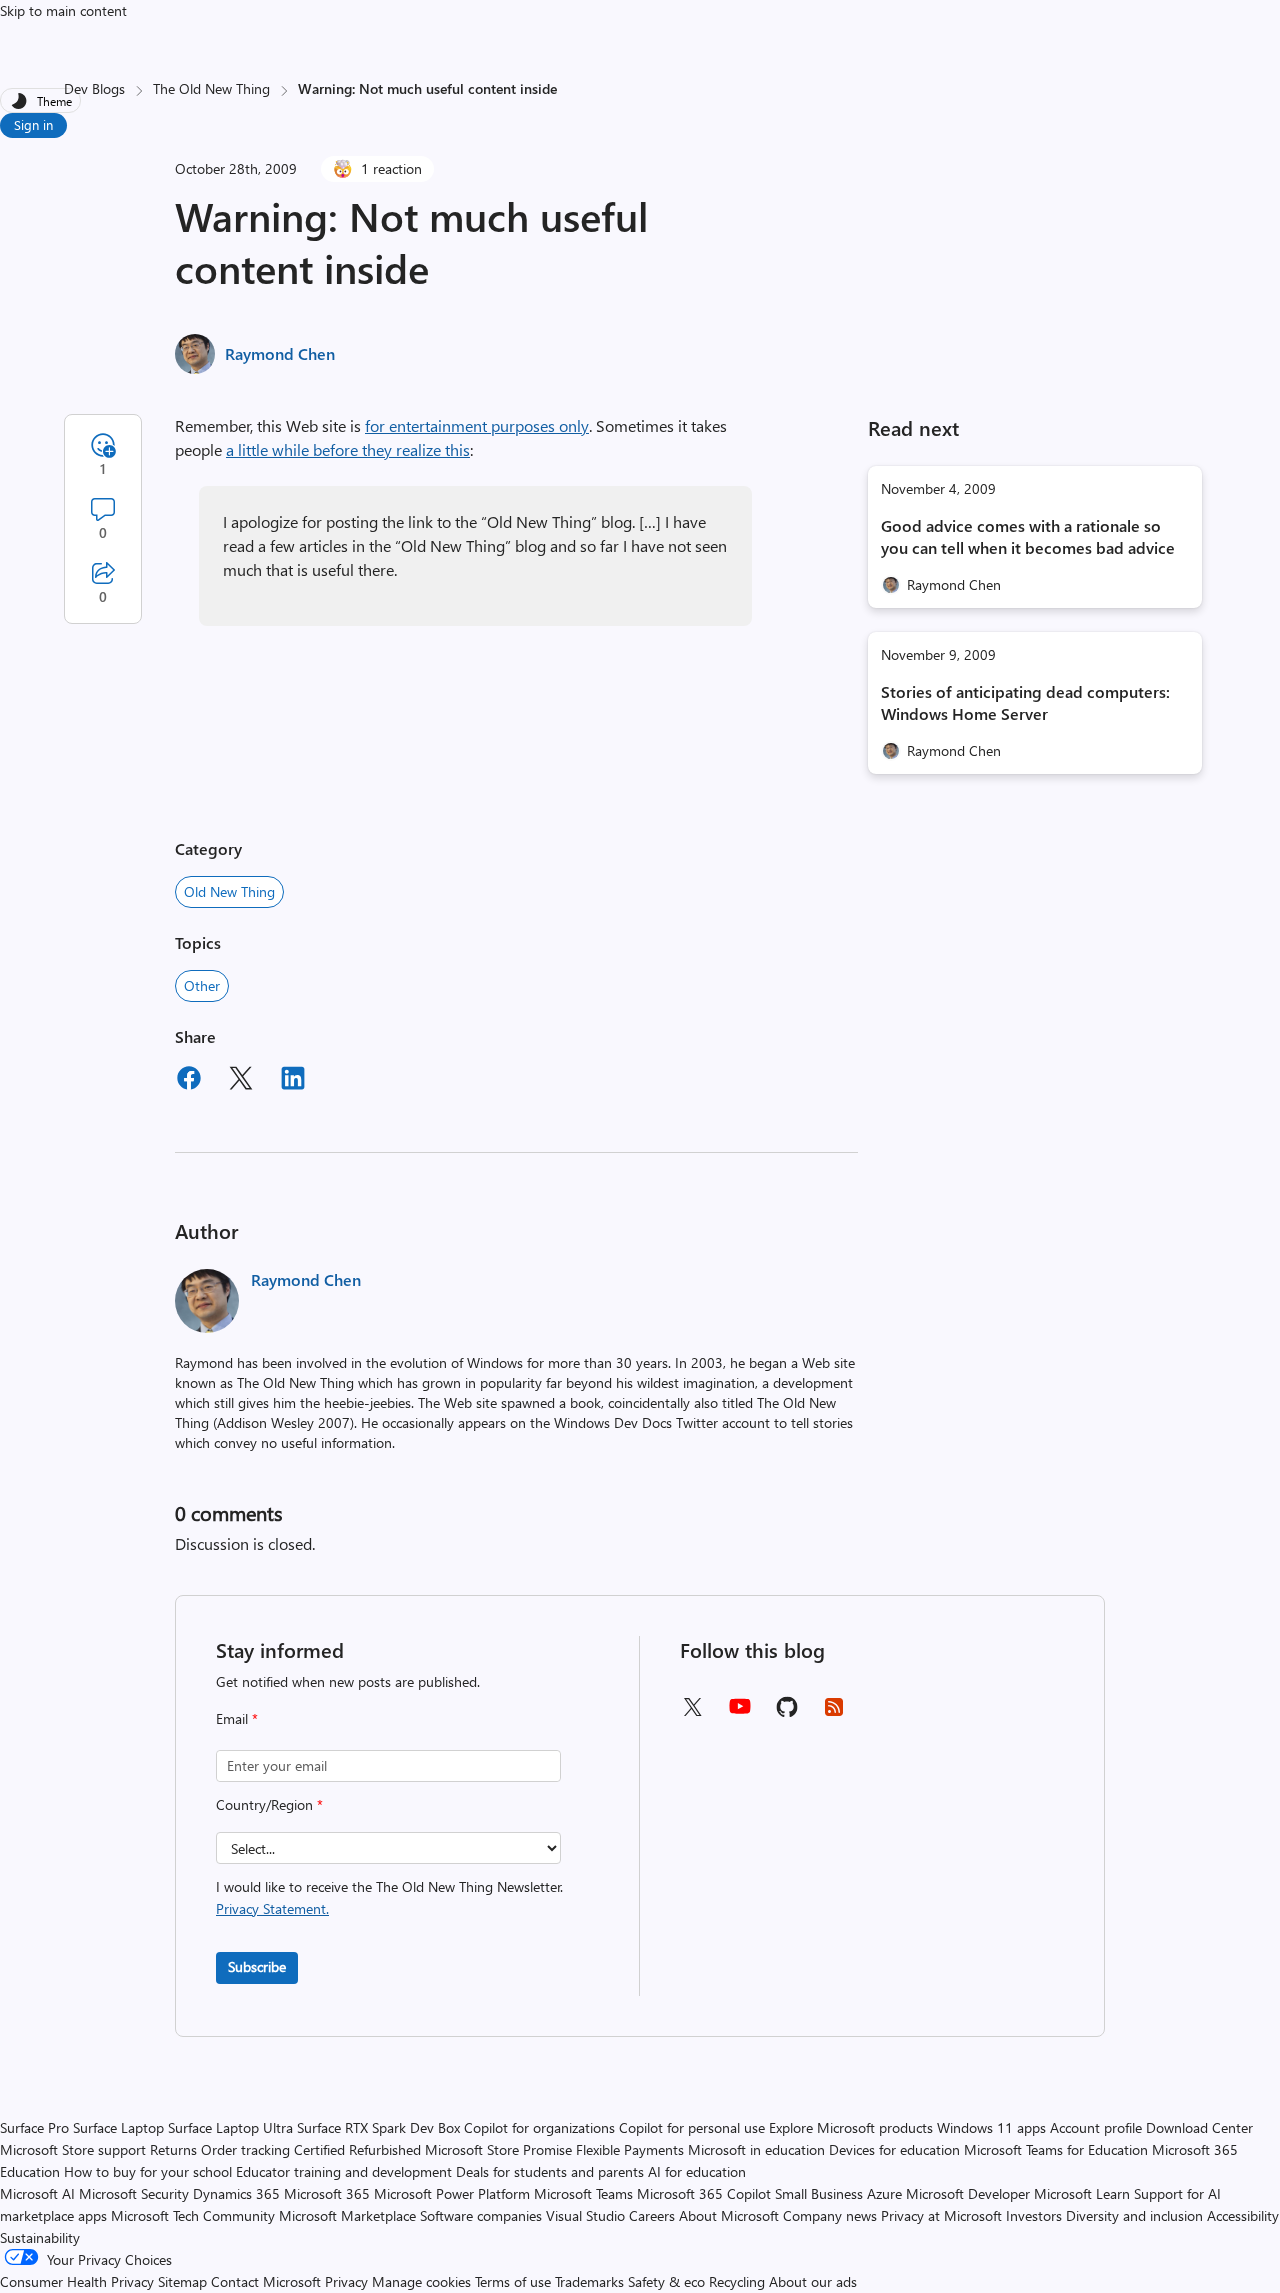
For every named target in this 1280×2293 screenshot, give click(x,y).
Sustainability (40, 2237)
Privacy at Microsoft (941, 2215)
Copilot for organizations (539, 2127)
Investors (1034, 2215)
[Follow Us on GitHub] (787, 1713)
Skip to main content (63, 10)
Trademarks (589, 2281)
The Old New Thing (211, 88)
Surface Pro (34, 2127)
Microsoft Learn (1082, 2193)
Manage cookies (421, 2281)
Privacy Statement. (272, 1908)
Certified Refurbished (357, 2149)
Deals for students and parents (550, 2171)
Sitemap (182, 2281)
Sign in (33, 124)
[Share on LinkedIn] (293, 1081)
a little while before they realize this (348, 449)
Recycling (737, 2281)
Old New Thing (229, 891)
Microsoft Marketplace (347, 2215)
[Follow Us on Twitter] (692, 1713)
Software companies (481, 2215)
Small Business (819, 2193)
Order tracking (245, 2149)
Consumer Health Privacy (77, 2281)
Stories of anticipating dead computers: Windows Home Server (1025, 702)
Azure (884, 2193)
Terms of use (513, 2281)
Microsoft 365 (327, 2193)
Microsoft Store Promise (498, 2149)
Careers (652, 2215)
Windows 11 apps (991, 2127)
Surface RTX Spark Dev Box (378, 2127)
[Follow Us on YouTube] (740, 1713)
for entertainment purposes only (477, 425)
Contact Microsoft (266, 2281)
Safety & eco (666, 2281)
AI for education (697, 2171)
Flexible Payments (630, 2149)
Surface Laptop (118, 2127)
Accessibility (1243, 2215)
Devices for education (894, 2149)
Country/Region (269, 1804)
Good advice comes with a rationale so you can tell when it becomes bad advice (1028, 536)
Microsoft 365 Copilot (704, 2193)
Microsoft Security (134, 2193)
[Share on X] (241, 1081)
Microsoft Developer (968, 2193)
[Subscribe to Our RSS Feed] (834, 1713)
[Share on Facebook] (189, 1081)
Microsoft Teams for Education (1056, 2149)
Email (237, 1718)
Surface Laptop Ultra (230, 2127)
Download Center (1199, 2127)
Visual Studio (585, 2215)
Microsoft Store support (73, 2149)
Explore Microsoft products (851, 2127)
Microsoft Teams (583, 2193)
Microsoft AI (37, 2193)
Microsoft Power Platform (452, 2193)
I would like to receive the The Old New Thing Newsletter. (389, 1897)
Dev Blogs (94, 88)
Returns (173, 2149)
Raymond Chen (280, 353)
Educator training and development (344, 2171)
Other (202, 985)
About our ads (813, 2281)
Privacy (348, 2281)
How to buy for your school (148, 2171)
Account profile (1096, 2127)
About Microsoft (729, 2215)
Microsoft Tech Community (193, 2215)
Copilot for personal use (692, 2127)
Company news (830, 2215)
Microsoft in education (756, 2149)
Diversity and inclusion (1134, 2215)
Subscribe (257, 1966)
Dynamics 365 (236, 2193)
